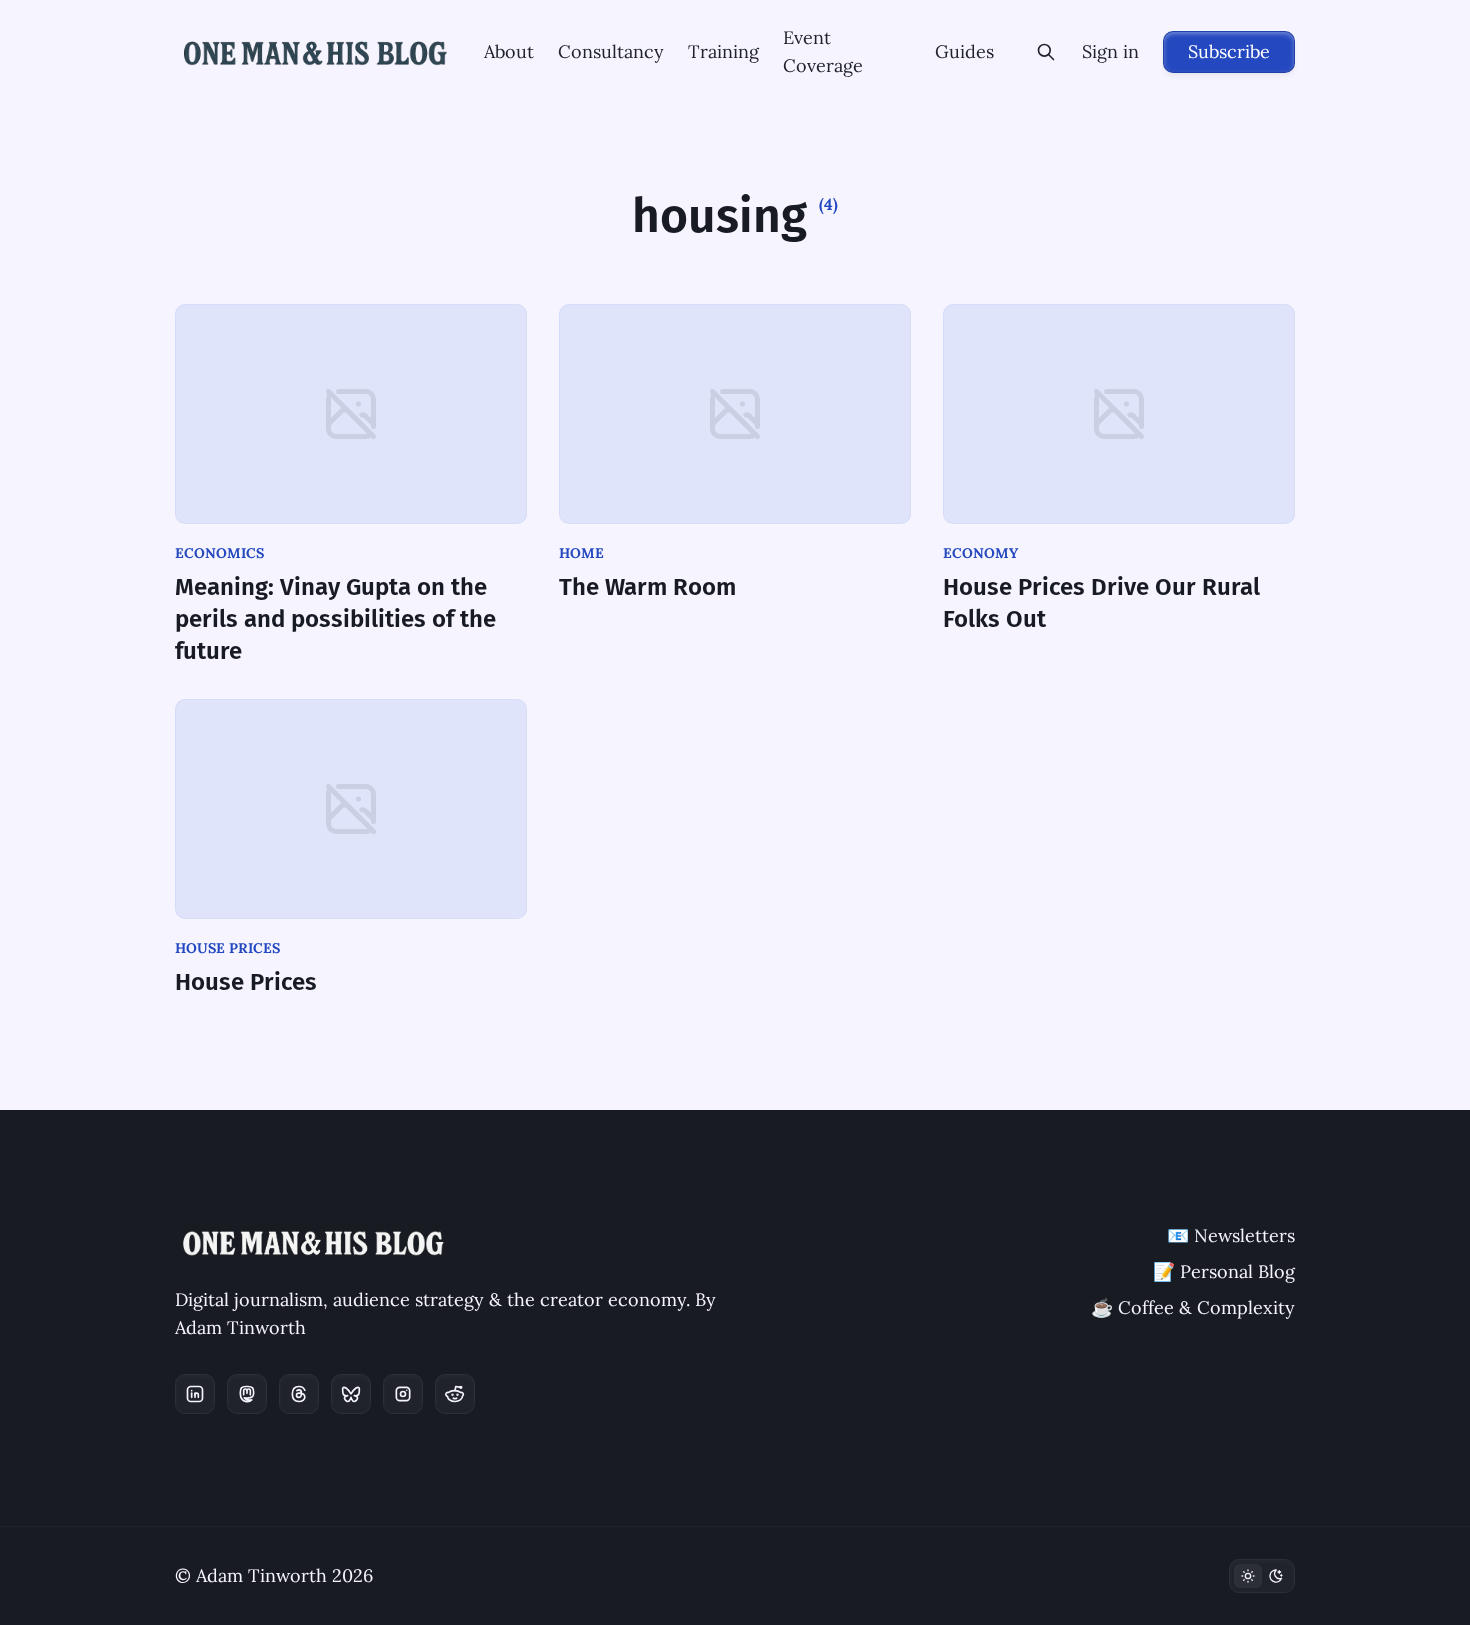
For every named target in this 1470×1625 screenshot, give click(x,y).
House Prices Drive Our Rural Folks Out (1101, 603)
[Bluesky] (351, 1394)
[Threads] (299, 1394)
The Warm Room (647, 587)
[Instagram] (403, 1394)
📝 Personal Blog (1224, 1271)
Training (723, 51)
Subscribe (1229, 51)
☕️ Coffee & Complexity (1193, 1307)
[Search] (1046, 52)
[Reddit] (455, 1394)
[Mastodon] (247, 1394)
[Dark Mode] (1262, 1576)
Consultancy (611, 51)
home (581, 553)
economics (219, 553)
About (509, 51)
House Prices (246, 982)
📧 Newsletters (1231, 1235)
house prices (227, 948)
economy (980, 553)
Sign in (1110, 51)
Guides (964, 51)
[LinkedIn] (195, 1394)
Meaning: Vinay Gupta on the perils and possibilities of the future (335, 619)
